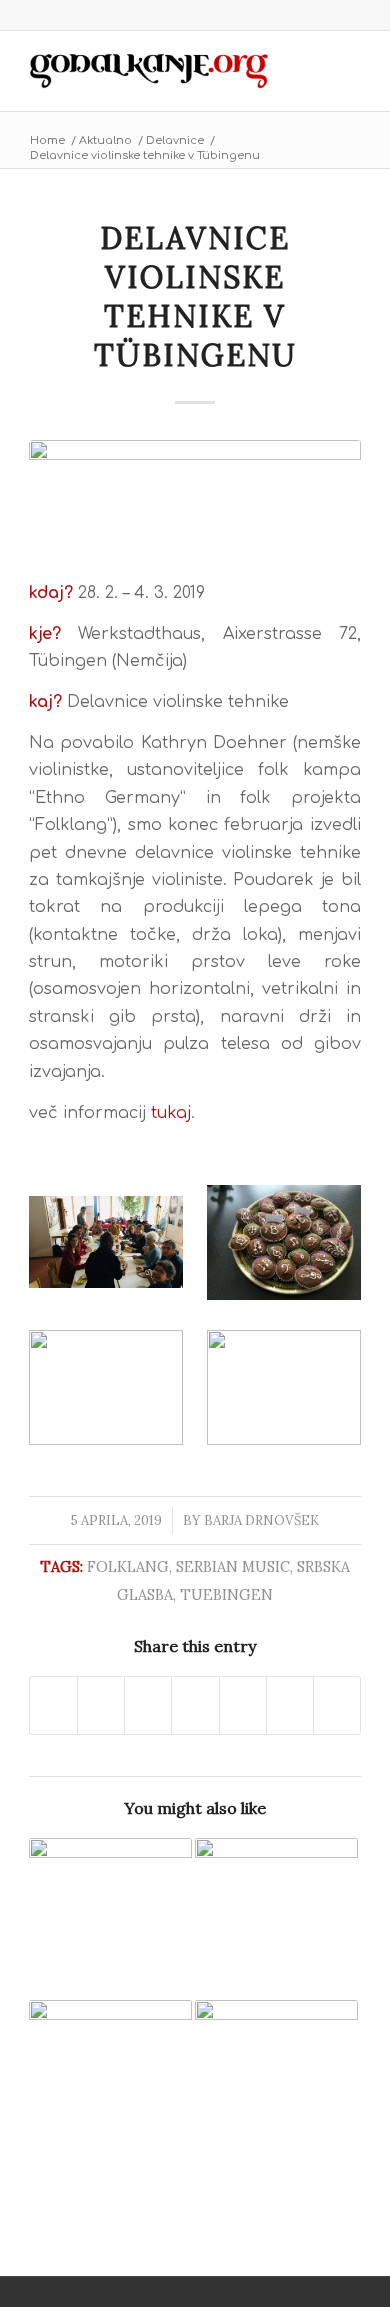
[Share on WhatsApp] (148, 1705)
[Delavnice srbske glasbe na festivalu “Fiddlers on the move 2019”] (110, 2081)
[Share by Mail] (337, 1705)
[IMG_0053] (195, 498)
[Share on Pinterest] (195, 1705)
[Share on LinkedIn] (243, 1705)
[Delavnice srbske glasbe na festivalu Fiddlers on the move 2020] (276, 1919)
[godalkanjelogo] (161, 71)
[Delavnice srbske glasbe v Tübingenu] (110, 1919)
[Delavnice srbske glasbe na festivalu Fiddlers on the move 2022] (276, 2081)
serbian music (233, 1566)
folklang (128, 1566)
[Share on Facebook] (53, 1705)
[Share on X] (101, 1705)
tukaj (171, 1113)
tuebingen (226, 1594)
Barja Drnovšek (261, 1520)
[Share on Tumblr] (290, 1705)
